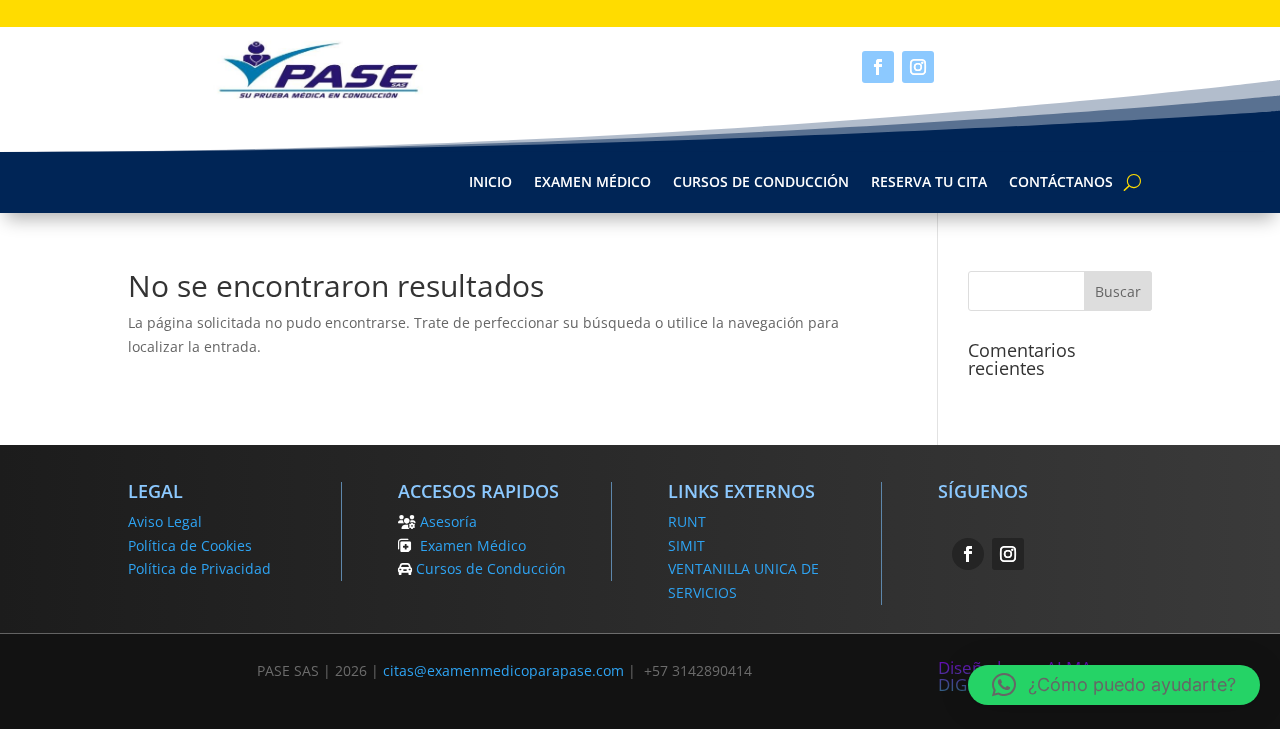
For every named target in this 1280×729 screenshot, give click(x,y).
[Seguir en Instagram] (918, 67)
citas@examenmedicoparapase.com (503, 670)
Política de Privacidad (199, 568)
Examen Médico (592, 183)
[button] (1114, 685)
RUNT (687, 521)
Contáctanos (1061, 183)
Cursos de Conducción (761, 183)
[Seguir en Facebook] (878, 67)
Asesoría (448, 521)
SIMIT (686, 545)
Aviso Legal (165, 521)
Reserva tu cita (929, 183)
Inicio (490, 183)
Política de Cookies (190, 545)
